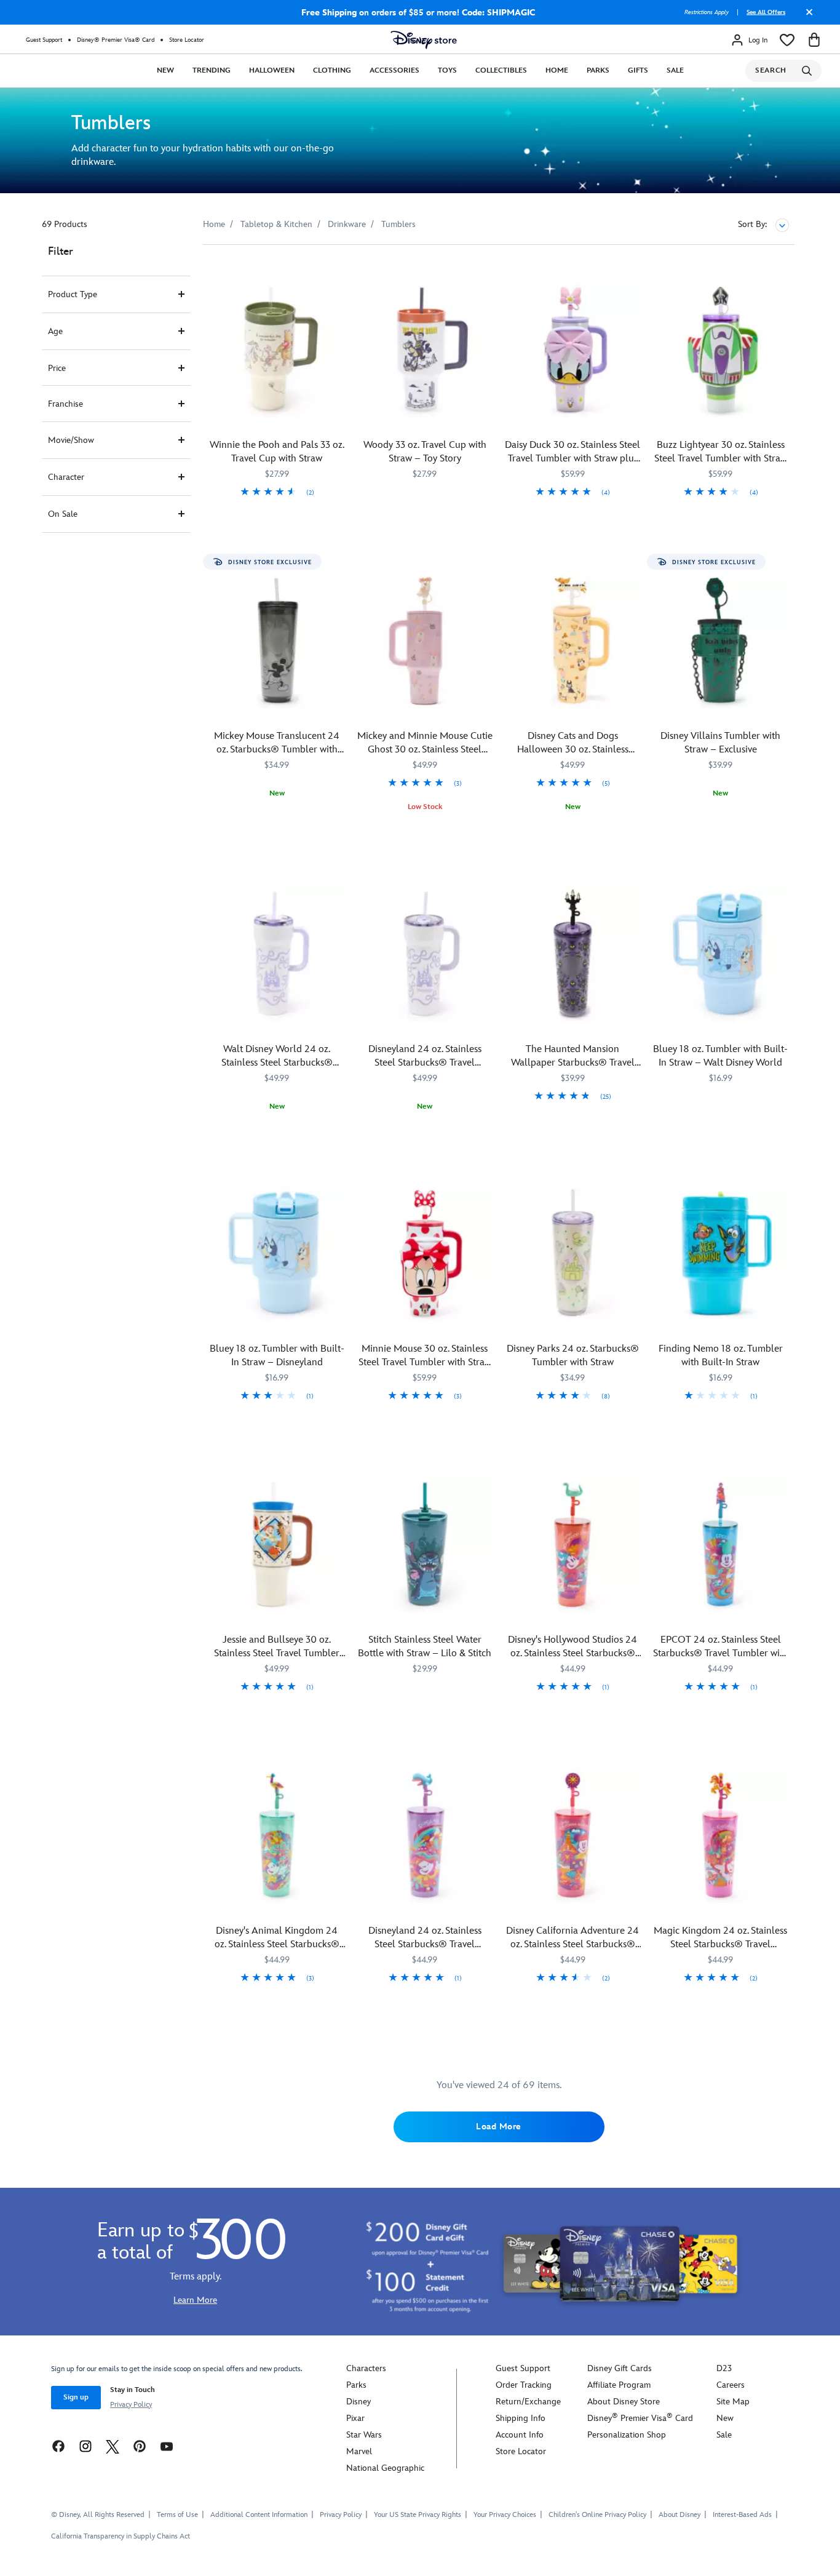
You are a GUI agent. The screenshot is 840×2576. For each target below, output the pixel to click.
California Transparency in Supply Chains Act (121, 2536)
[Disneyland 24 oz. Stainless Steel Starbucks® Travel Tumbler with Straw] (425, 1836)
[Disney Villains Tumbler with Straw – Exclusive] (721, 641)
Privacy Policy (131, 2405)
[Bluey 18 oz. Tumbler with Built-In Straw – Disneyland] (277, 1254)
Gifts (638, 70)
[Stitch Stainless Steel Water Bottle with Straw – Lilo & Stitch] (425, 1545)
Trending (212, 70)
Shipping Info (521, 2418)
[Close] (806, 17)
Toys (447, 70)
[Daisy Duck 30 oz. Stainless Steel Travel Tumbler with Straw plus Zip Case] (573, 350)
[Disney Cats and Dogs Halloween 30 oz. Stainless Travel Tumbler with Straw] (573, 641)
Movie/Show (71, 440)
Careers (731, 2385)
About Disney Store (624, 2402)
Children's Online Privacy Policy (597, 2515)
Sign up (76, 2397)
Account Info (520, 2435)
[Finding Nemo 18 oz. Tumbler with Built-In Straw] (721, 1254)
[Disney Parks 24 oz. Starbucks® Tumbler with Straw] (573, 1254)
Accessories (394, 70)
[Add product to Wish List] (337, 271)
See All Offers (766, 12)
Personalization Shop (627, 2435)
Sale (675, 70)
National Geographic (385, 2468)
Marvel (359, 2451)
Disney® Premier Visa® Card (116, 40)
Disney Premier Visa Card (640, 2418)
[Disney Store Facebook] (58, 2446)
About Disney (680, 2515)
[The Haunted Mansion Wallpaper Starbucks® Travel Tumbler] (573, 954)
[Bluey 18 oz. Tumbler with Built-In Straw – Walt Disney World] (721, 954)
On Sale (63, 514)
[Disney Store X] (113, 2446)
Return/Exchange (528, 2402)
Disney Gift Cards (620, 2368)
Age (55, 331)
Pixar (355, 2418)
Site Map (733, 2402)
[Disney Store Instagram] (85, 2446)
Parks (598, 70)
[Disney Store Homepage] (424, 40)
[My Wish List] (787, 40)
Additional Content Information (259, 2515)
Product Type (73, 294)
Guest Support (44, 40)
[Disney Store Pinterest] (140, 2446)
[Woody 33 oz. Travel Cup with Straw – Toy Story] (425, 350)
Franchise (65, 404)
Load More (499, 2127)
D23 (724, 2368)
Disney (359, 2402)
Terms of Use (177, 2515)
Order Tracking (524, 2385)
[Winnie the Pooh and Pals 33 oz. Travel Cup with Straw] (277, 350)
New (165, 70)
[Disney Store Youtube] (167, 2446)
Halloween (272, 70)
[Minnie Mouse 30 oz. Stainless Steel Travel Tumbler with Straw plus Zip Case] (425, 1254)
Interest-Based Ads (742, 2515)
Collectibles (501, 70)
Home (557, 70)
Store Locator (187, 40)
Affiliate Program (619, 2385)
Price (57, 368)
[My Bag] (814, 40)
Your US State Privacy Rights (418, 2515)
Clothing (332, 70)
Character (66, 477)
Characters (366, 2368)
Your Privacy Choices (505, 2515)
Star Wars (364, 2435)
